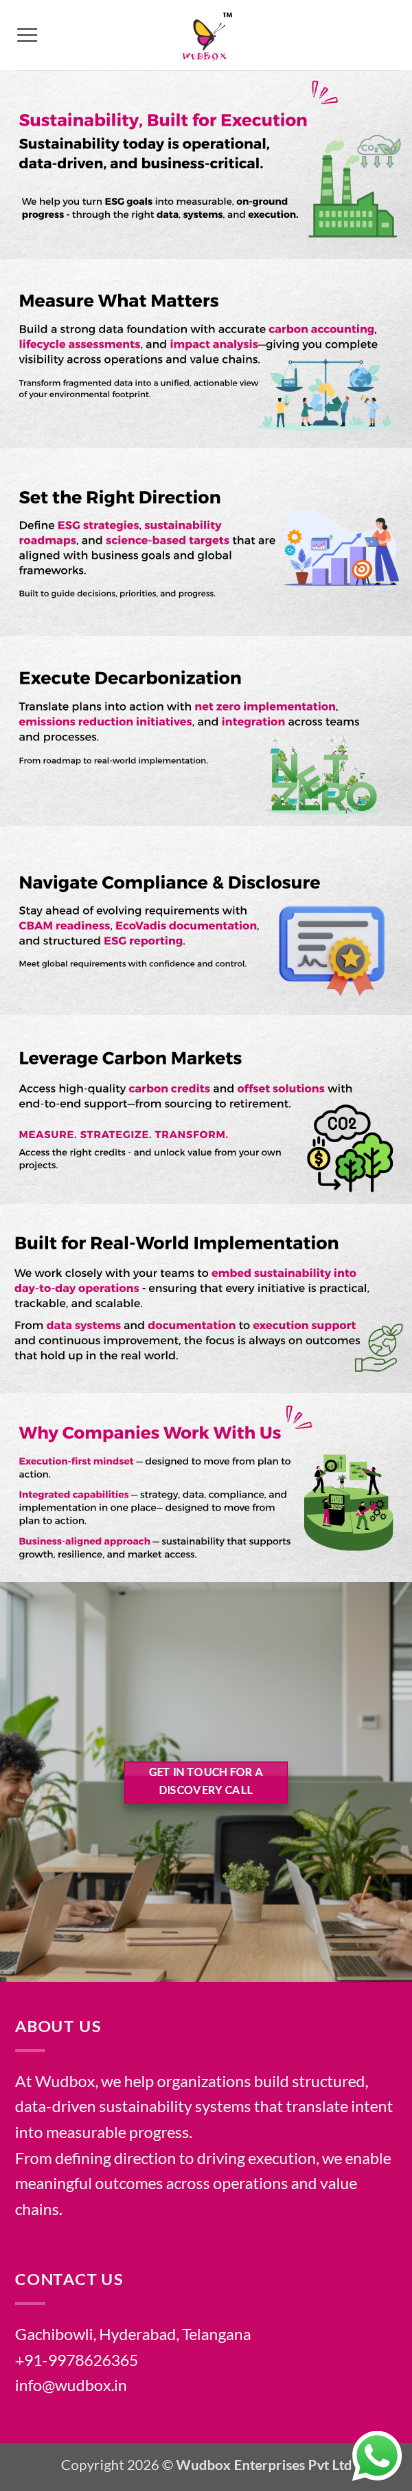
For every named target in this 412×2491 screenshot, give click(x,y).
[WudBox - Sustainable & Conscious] (206, 35)
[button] (27, 34)
